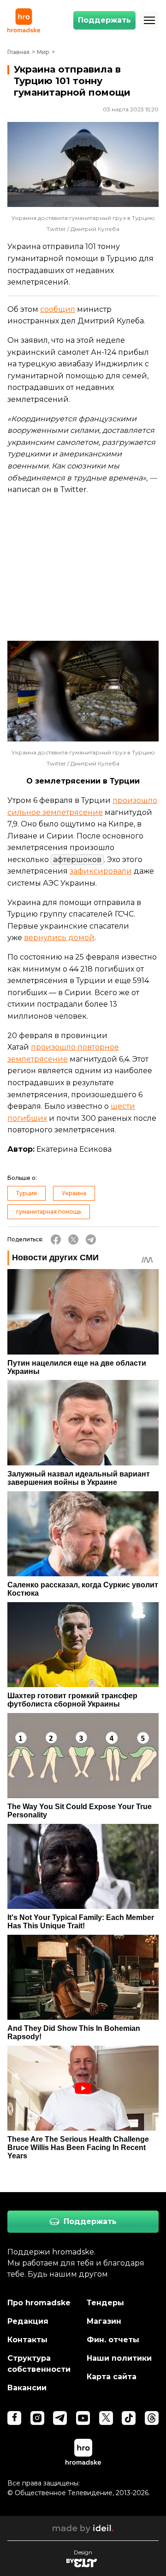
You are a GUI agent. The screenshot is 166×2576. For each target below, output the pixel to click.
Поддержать (104, 20)
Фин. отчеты (113, 2340)
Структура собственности (39, 2364)
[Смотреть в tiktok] (129, 2418)
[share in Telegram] (91, 1239)
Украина (74, 1193)
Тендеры (105, 2303)
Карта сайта (112, 2377)
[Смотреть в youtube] (83, 2418)
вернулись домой (59, 938)
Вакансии (27, 2388)
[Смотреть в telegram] (60, 2418)
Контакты (27, 2340)
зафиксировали (101, 871)
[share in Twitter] (73, 1239)
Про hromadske (39, 2303)
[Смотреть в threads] (152, 2418)
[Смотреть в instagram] (37, 2418)
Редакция (28, 2321)
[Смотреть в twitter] (106, 2418)
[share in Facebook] (56, 1239)
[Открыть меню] (149, 20)
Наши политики (119, 2358)
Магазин (104, 2321)
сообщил (58, 309)
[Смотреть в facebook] (14, 2418)
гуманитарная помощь (49, 1212)
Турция (27, 1193)
